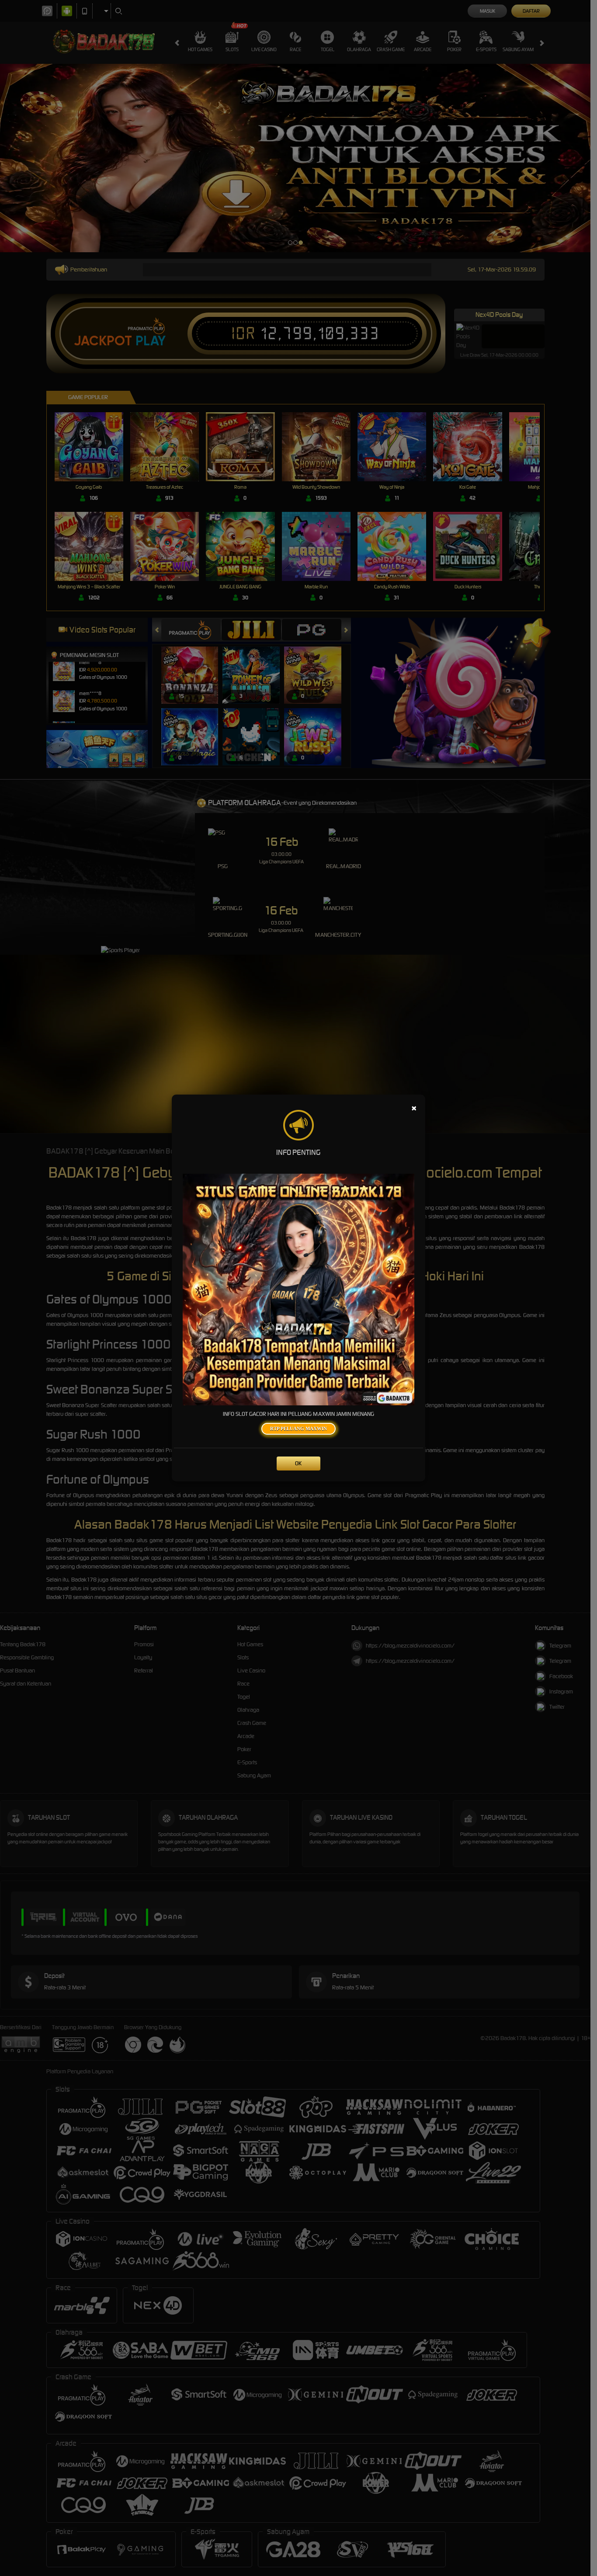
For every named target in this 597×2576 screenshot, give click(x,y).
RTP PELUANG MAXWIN (298, 1429)
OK (298, 1463)
